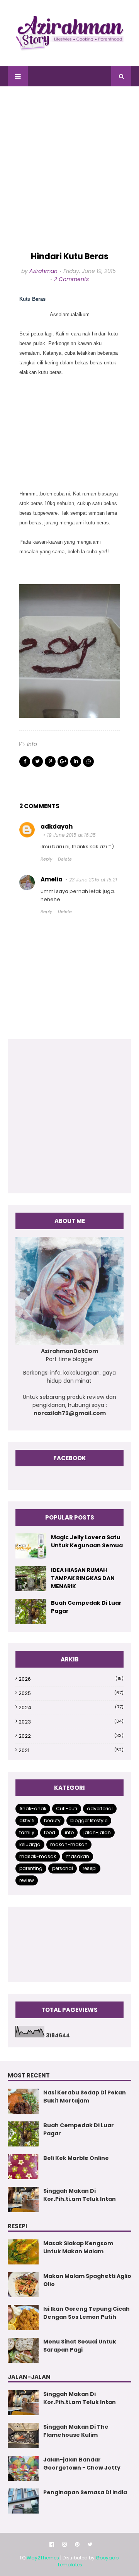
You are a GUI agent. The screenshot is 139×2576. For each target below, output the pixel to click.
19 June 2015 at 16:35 (71, 835)
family (27, 1832)
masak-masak (38, 1856)
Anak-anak (33, 1809)
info (32, 744)
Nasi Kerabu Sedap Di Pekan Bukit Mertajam (85, 2097)
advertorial (100, 1809)
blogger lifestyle (89, 1820)
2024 (71, 1708)
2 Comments (71, 279)
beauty (52, 1820)
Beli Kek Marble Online (76, 2158)
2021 (71, 1750)
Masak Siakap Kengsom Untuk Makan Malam (78, 2247)
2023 (71, 1722)
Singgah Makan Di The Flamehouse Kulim (76, 2431)
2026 (71, 1679)
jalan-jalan (97, 1832)
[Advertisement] (69, 169)
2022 (71, 1736)
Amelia (52, 879)
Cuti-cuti (67, 1809)
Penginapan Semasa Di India (85, 2492)
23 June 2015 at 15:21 (93, 880)
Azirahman (43, 271)
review (27, 1880)
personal (63, 1868)
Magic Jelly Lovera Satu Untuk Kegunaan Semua (87, 1541)
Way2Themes (43, 2558)
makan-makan (69, 1844)
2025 (71, 1693)
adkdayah (57, 826)
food (50, 1832)
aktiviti (27, 1820)
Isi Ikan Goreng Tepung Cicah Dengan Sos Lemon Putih (86, 2313)
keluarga (30, 1844)
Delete (65, 859)
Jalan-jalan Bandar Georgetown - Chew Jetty (82, 2464)
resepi (90, 1868)
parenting (31, 1868)
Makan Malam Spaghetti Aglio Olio (87, 2280)
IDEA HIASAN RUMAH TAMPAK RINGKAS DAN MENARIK (83, 1578)
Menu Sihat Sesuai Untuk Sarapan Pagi (80, 2346)
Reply (46, 859)
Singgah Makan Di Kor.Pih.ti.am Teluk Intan (80, 2195)
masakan (77, 1856)
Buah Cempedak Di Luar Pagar (86, 1607)
